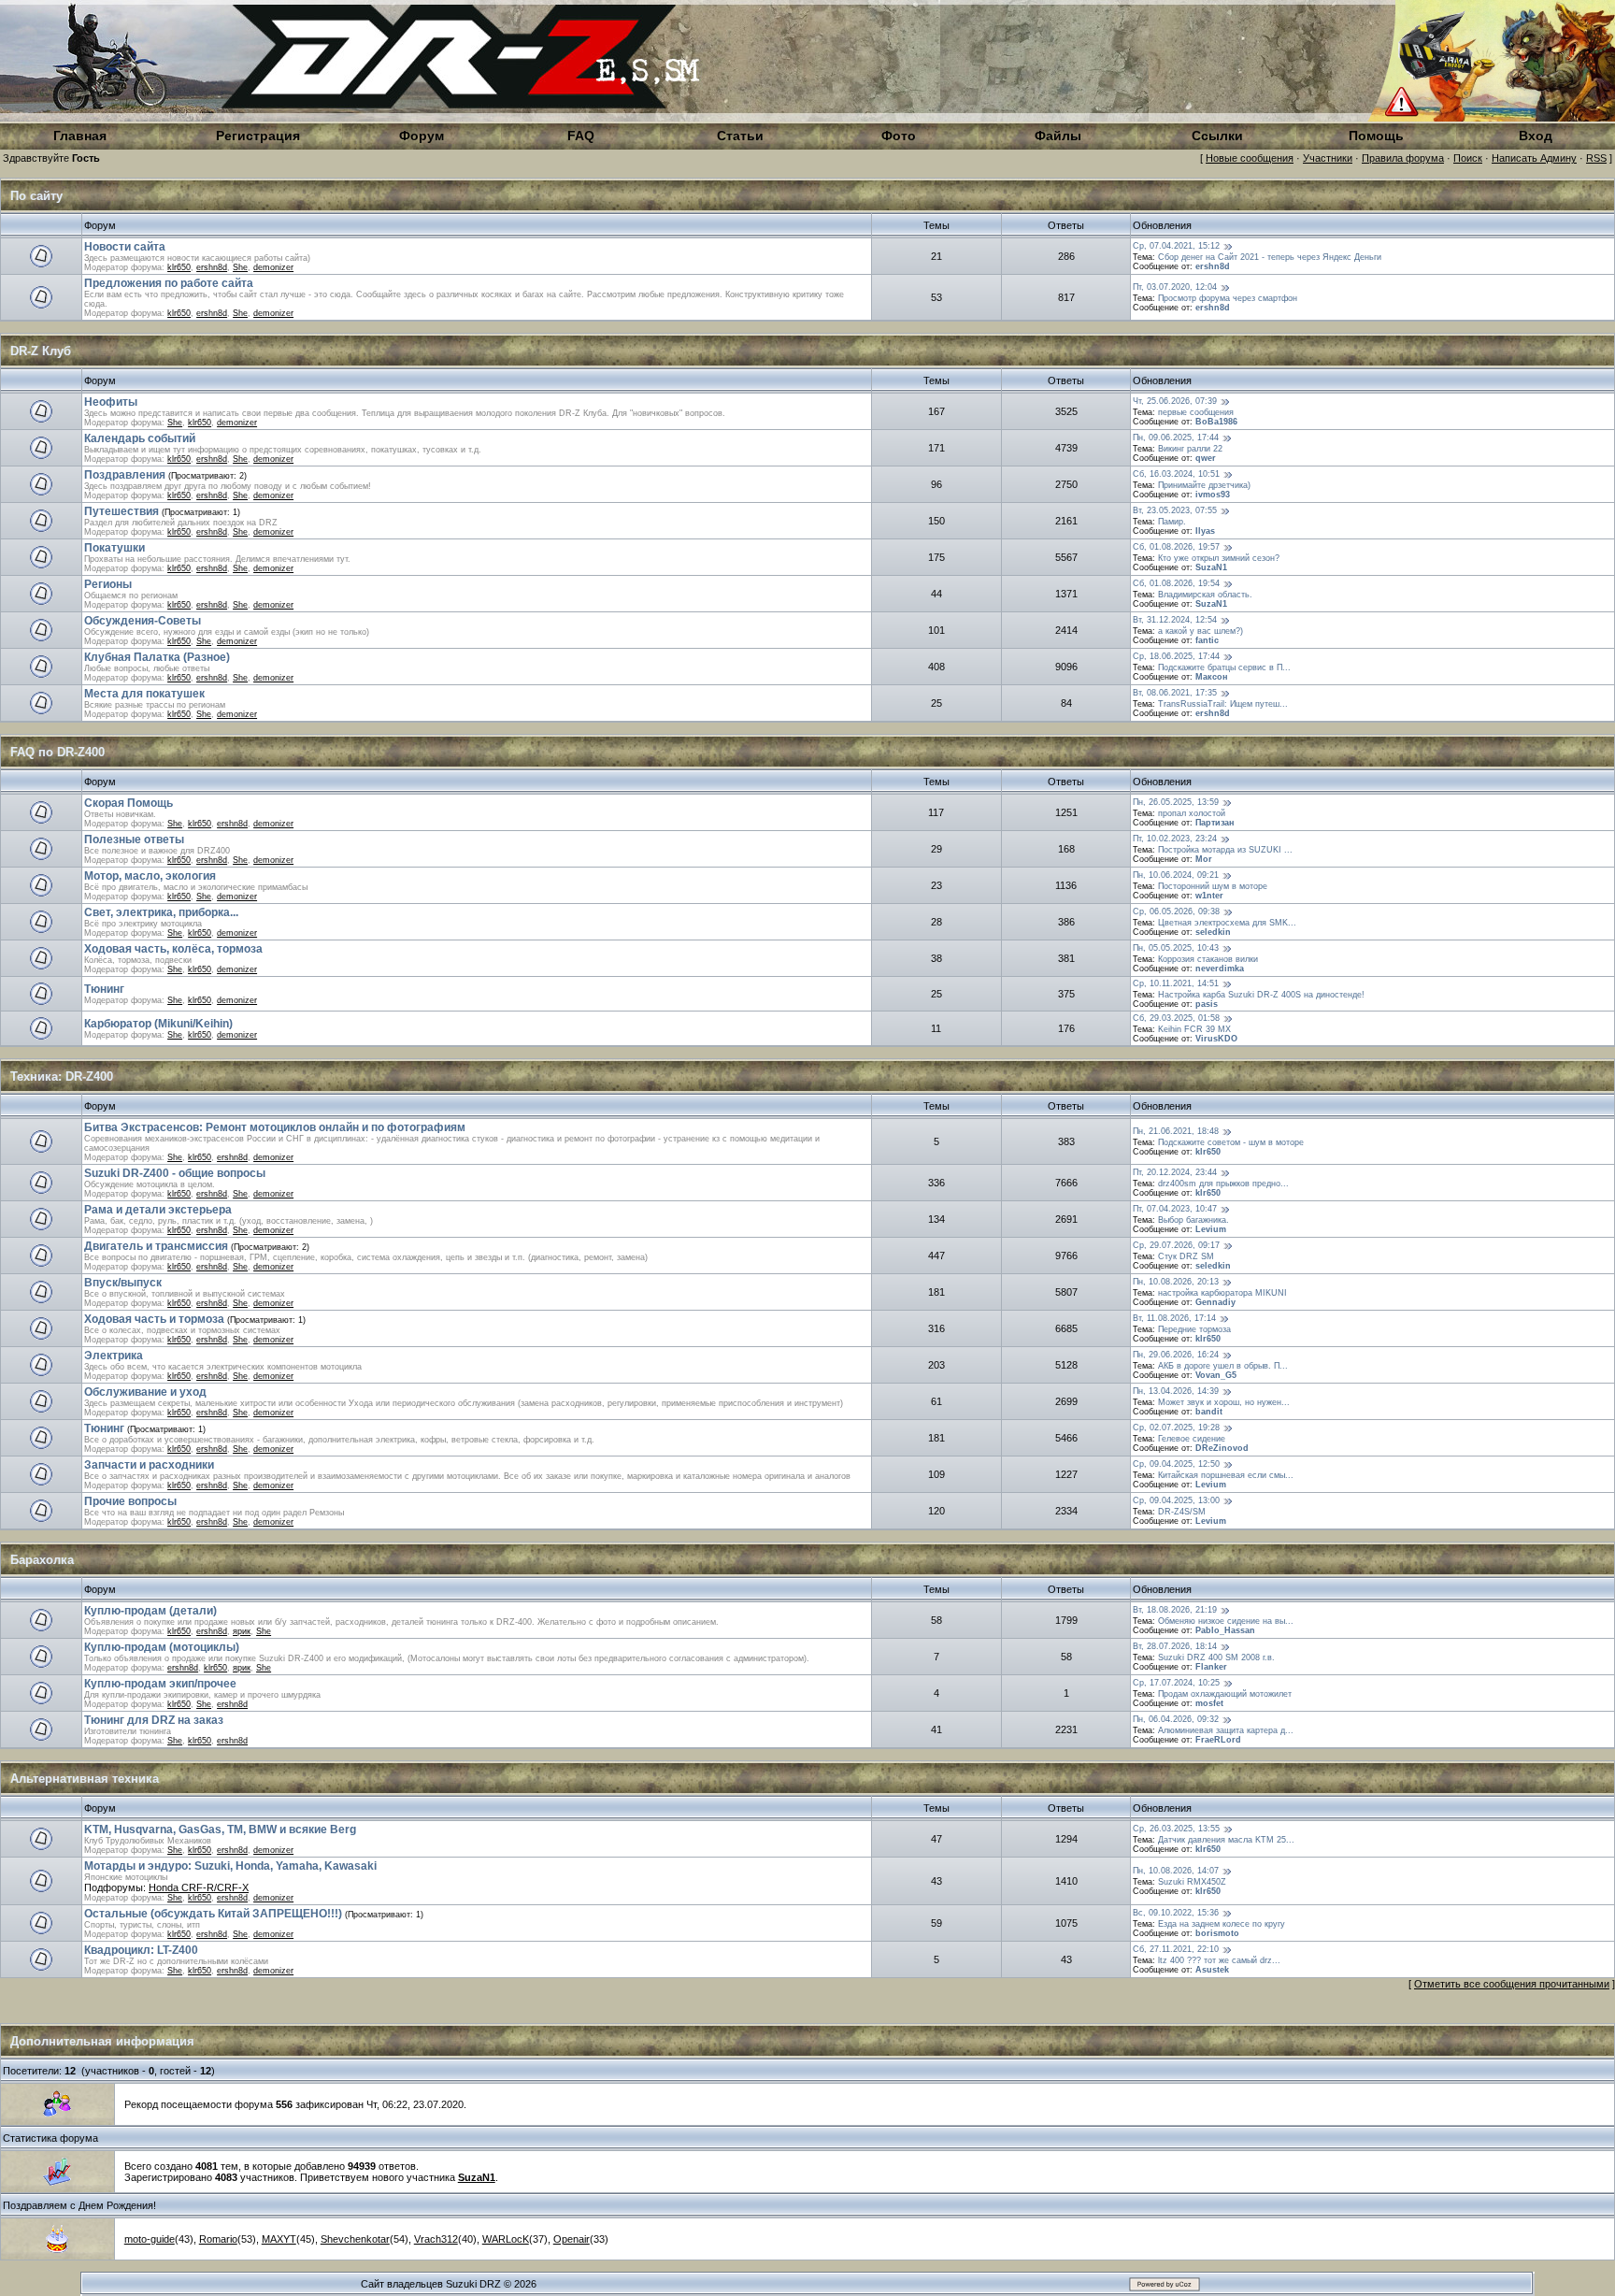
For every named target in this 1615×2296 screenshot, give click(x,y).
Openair (572, 2239)
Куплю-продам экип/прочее (160, 1684)
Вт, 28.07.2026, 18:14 (1175, 1646)
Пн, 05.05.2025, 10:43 (1176, 948)
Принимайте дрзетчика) (1204, 485)
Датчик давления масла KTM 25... (1226, 1840)
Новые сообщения (1250, 158)
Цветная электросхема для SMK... (1227, 923)
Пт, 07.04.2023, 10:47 (1175, 1209)
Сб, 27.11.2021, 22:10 (1176, 1949)
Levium (1211, 1229)
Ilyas (1205, 531)
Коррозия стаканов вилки (1208, 959)
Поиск (1468, 158)
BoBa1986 (1216, 422)
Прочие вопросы (130, 1501)
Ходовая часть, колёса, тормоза (173, 949)
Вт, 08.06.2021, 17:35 (1175, 693)
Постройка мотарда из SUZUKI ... (1225, 850)
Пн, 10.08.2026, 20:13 (1176, 1282)
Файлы (1058, 136)
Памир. (1172, 522)
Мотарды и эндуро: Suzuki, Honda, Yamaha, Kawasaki (230, 1866)
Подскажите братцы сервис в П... (1224, 667)
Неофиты (111, 402)
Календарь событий (140, 438)
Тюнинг (104, 989)
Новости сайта (125, 247)
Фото (899, 136)
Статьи (740, 136)
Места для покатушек (144, 694)
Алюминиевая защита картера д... (1226, 1730)
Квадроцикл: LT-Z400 (141, 1950)
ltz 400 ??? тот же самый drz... (1219, 1960)
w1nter (1209, 896)
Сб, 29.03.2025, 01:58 (1176, 1018)
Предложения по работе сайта (169, 283)
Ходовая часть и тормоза (154, 1319)
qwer (1206, 458)
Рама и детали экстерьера (158, 1210)
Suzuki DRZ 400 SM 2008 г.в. (1216, 1657)
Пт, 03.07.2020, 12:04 (1175, 287)
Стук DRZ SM (1186, 1256)
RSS (1596, 158)
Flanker (1211, 1667)
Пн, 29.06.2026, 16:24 (1176, 1355)
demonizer (273, 267)
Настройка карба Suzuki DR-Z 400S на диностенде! (1261, 995)
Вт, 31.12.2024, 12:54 (1175, 620)
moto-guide (150, 2239)
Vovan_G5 (1216, 1375)
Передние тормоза (1194, 1329)
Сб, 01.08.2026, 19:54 (1176, 583)
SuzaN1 (1211, 567)
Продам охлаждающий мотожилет (1225, 1694)
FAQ (581, 136)
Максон (1211, 677)
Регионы (108, 584)
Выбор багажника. (1193, 1220)
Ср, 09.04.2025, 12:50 (1176, 1464)
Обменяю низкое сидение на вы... (1226, 1621)
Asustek (1212, 1970)
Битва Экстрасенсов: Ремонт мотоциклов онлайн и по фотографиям (275, 1127)
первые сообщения (1196, 412)
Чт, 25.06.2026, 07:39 (1175, 401)
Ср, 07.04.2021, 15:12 (1176, 246)
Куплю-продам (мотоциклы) (162, 1647)
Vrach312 (436, 2239)
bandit (1209, 1412)
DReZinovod (1222, 1448)
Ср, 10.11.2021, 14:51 (1176, 983)
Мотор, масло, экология (150, 876)
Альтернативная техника (85, 1779)
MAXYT (279, 2239)
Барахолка (42, 1560)
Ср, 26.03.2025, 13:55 (1176, 1829)
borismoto (1217, 1933)
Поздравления (125, 475)
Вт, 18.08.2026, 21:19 (1175, 1610)
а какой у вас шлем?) (1201, 631)
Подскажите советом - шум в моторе (1231, 1142)
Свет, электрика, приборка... (161, 912)
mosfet (1209, 1703)
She (240, 267)
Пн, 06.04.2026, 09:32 (1176, 1719)
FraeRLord (1218, 1740)
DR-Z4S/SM (1182, 1512)
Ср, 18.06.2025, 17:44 (1176, 656)
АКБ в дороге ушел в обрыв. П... (1223, 1366)
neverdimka (1220, 969)
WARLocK (506, 2239)
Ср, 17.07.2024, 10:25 (1176, 1683)
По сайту (36, 196)
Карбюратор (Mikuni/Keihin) (158, 1024)
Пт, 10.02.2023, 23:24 (1175, 839)
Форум (422, 136)
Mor (1204, 859)
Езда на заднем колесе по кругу (1222, 1924)
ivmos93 (1213, 495)
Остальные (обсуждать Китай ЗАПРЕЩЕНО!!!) (213, 1914)
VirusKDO (1216, 1039)
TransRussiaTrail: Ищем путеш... (1223, 704)
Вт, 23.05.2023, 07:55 (1175, 510)
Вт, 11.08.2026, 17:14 (1174, 1318)
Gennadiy (1215, 1302)
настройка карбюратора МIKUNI (1222, 1293)
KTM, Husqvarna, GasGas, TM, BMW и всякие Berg (220, 1830)
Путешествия (121, 511)
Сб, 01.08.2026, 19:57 (1176, 547)
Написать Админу (1534, 158)
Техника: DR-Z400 (62, 1076)
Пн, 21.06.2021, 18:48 (1176, 1131)
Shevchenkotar (355, 2239)
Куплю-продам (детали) (150, 1611)
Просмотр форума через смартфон (1228, 298)
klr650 (179, 267)
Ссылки (1217, 136)
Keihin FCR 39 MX (1194, 1029)
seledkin (1213, 932)
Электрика (114, 1356)
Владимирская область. (1205, 595)
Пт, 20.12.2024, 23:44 (1175, 1172)
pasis (1207, 1004)
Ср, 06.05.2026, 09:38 (1176, 911)
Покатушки (114, 548)
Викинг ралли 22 (1190, 449)
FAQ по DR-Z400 (57, 752)
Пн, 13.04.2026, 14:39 (1176, 1391)
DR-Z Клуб (41, 351)
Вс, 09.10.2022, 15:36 (1176, 1913)
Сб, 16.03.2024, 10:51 (1176, 474)
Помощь (1376, 136)
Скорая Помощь (129, 803)
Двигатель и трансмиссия (156, 1246)
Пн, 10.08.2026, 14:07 (1176, 1871)
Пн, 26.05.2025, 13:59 (1176, 802)
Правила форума (1403, 158)
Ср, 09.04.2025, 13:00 (1176, 1500)
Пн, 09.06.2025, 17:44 (1176, 438)
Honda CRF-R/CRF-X (199, 1887)
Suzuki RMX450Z (1192, 1882)
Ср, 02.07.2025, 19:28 (1176, 1428)
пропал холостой (1192, 813)
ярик (242, 1631)
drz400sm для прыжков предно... (1223, 1184)
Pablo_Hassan (1225, 1630)
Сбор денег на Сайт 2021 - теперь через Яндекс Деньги (1270, 257)
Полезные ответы (134, 839)
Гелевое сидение (1192, 1439)
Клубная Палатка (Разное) (157, 657)
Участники (1328, 158)
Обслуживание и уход (145, 1392)
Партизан (1215, 823)
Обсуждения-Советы (143, 621)
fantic (1207, 640)
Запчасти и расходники (149, 1465)
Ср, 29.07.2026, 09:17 (1176, 1245)
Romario (218, 2239)
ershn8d (212, 267)
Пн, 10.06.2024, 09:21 (1176, 875)
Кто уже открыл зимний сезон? (1219, 558)
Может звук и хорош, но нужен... (1224, 1402)
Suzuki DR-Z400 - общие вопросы (175, 1173)
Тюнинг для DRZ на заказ (154, 1720)
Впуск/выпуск (123, 1283)
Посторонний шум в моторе (1213, 886)
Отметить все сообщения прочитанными (1512, 1984)
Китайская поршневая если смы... (1226, 1475)
